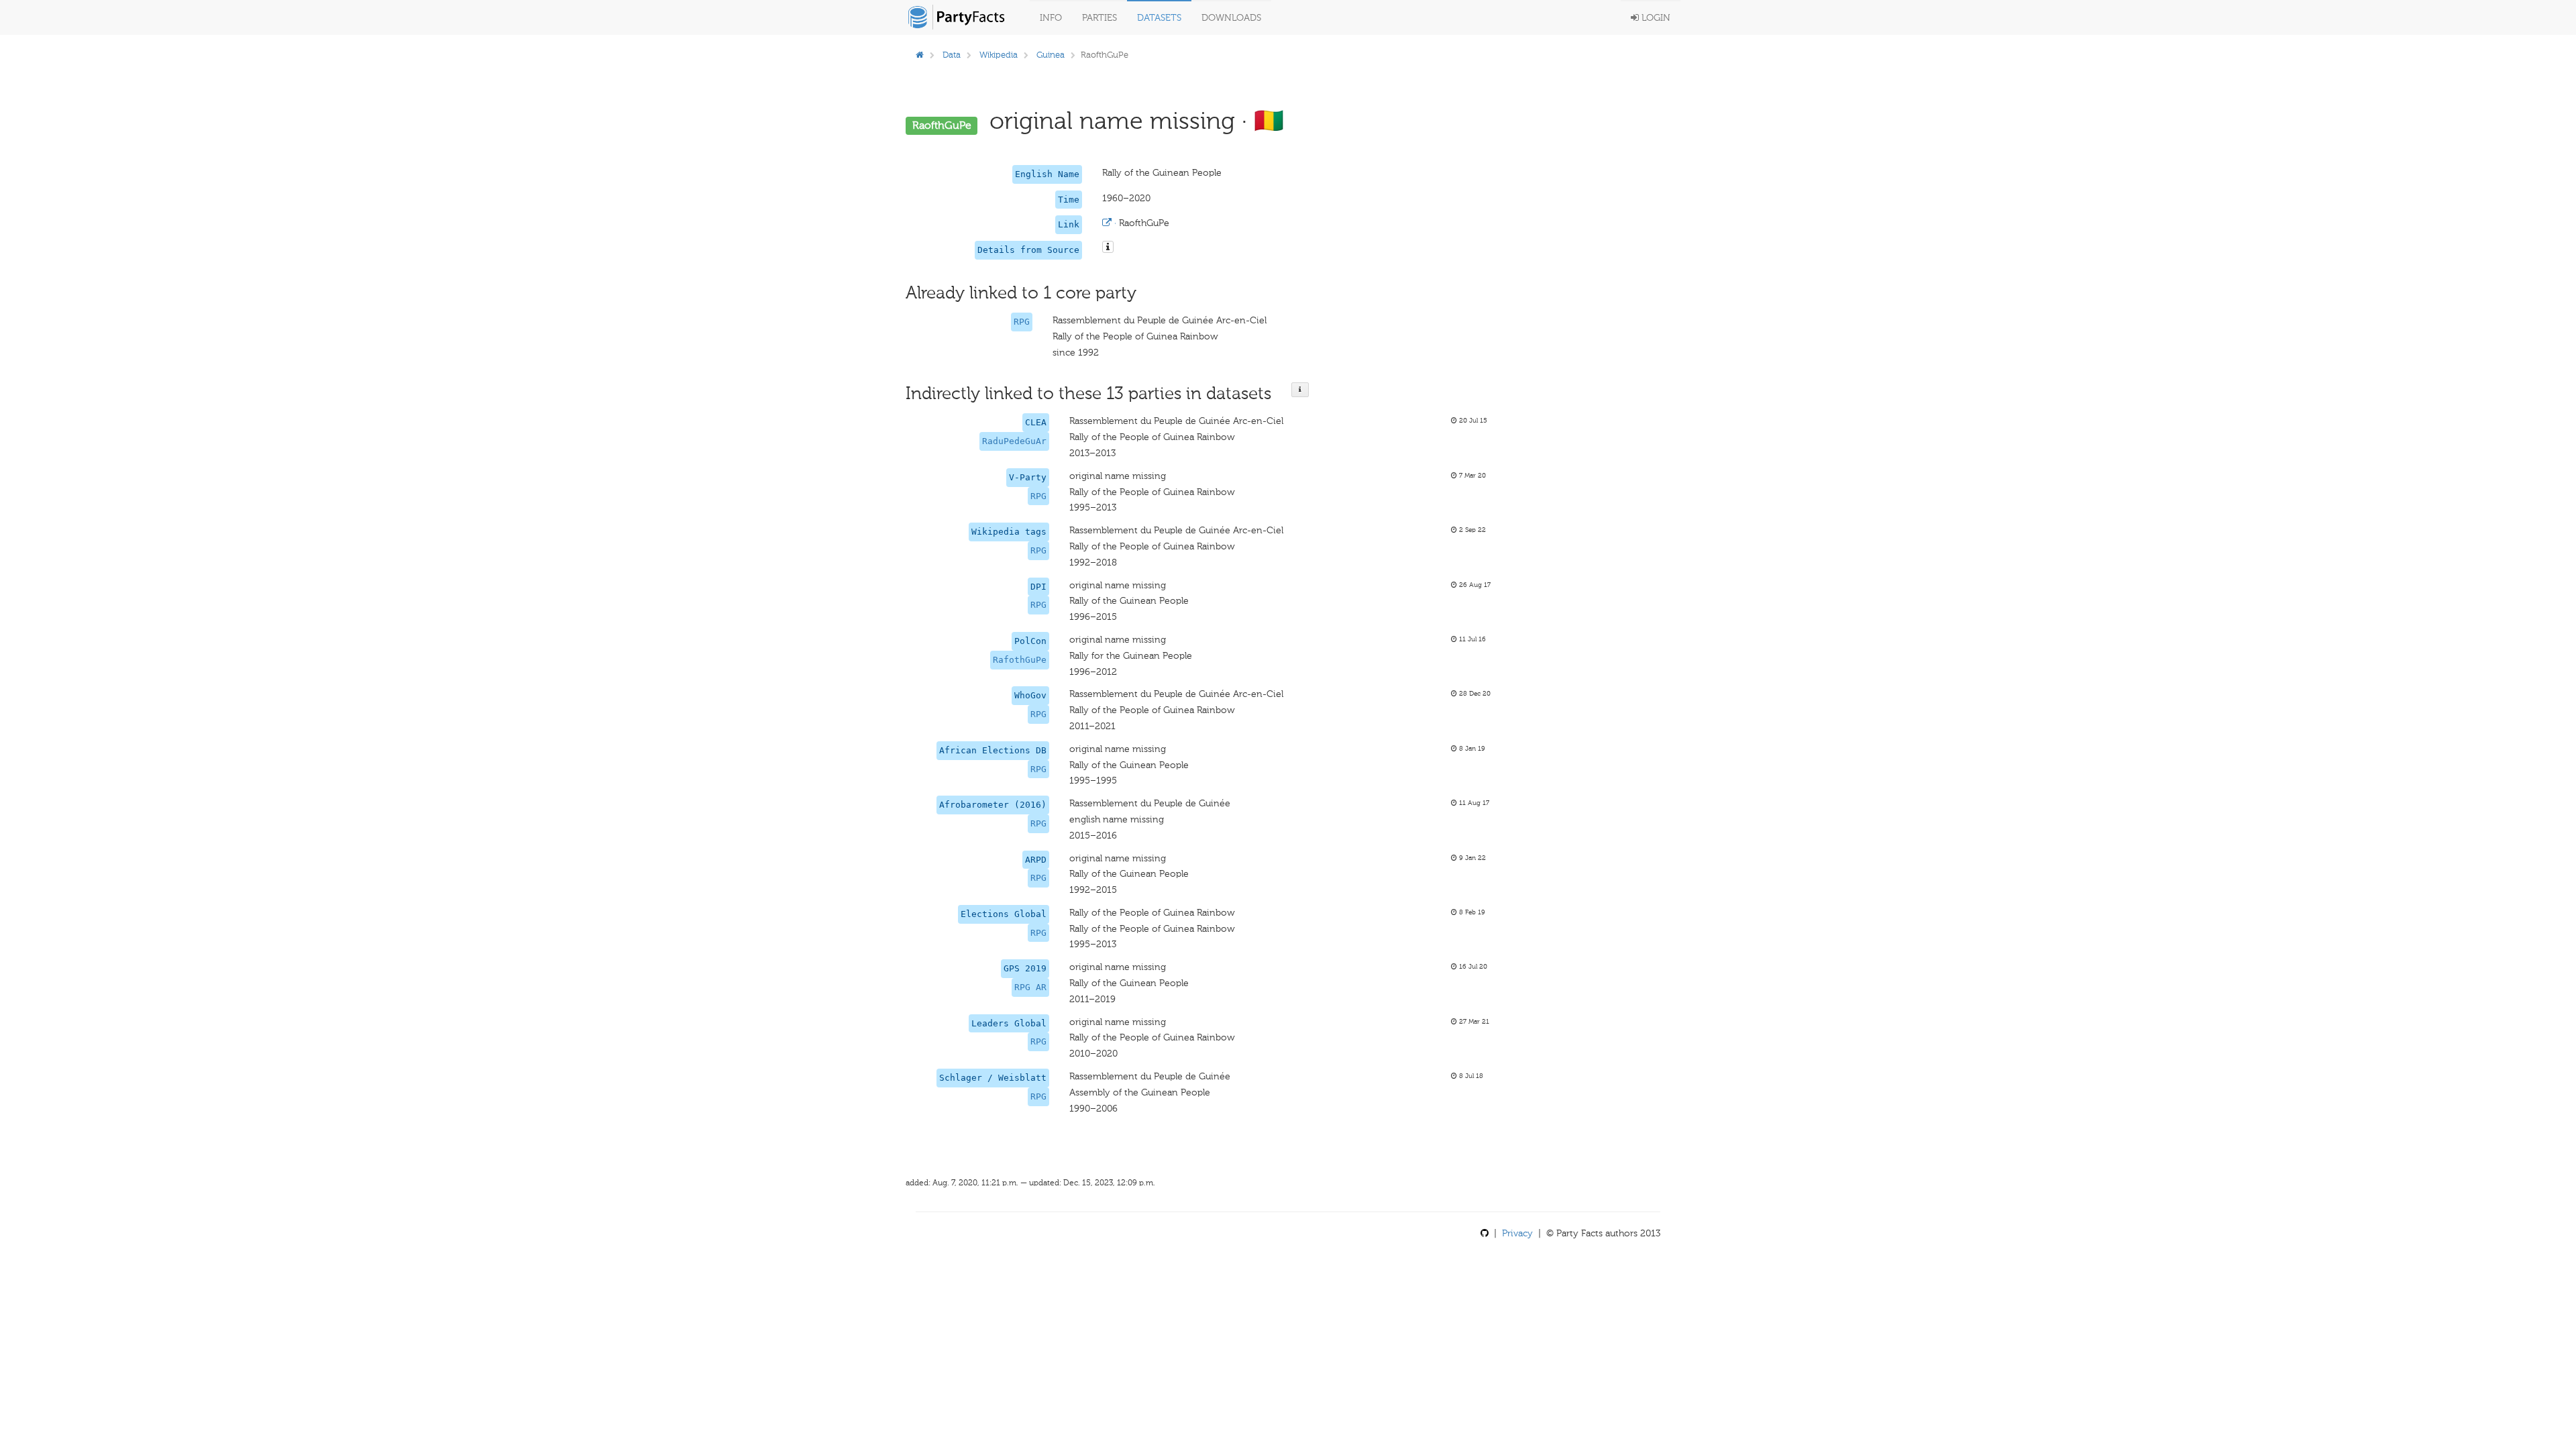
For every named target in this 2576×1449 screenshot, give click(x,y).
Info (1051, 18)
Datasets (1159, 18)
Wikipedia (999, 55)
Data (952, 55)
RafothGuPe (1020, 660)
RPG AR (1030, 987)
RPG (1022, 322)
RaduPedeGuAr (1014, 441)
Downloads (1231, 18)
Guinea (1051, 55)
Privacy (1517, 1233)
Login (1655, 18)
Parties (1099, 18)
